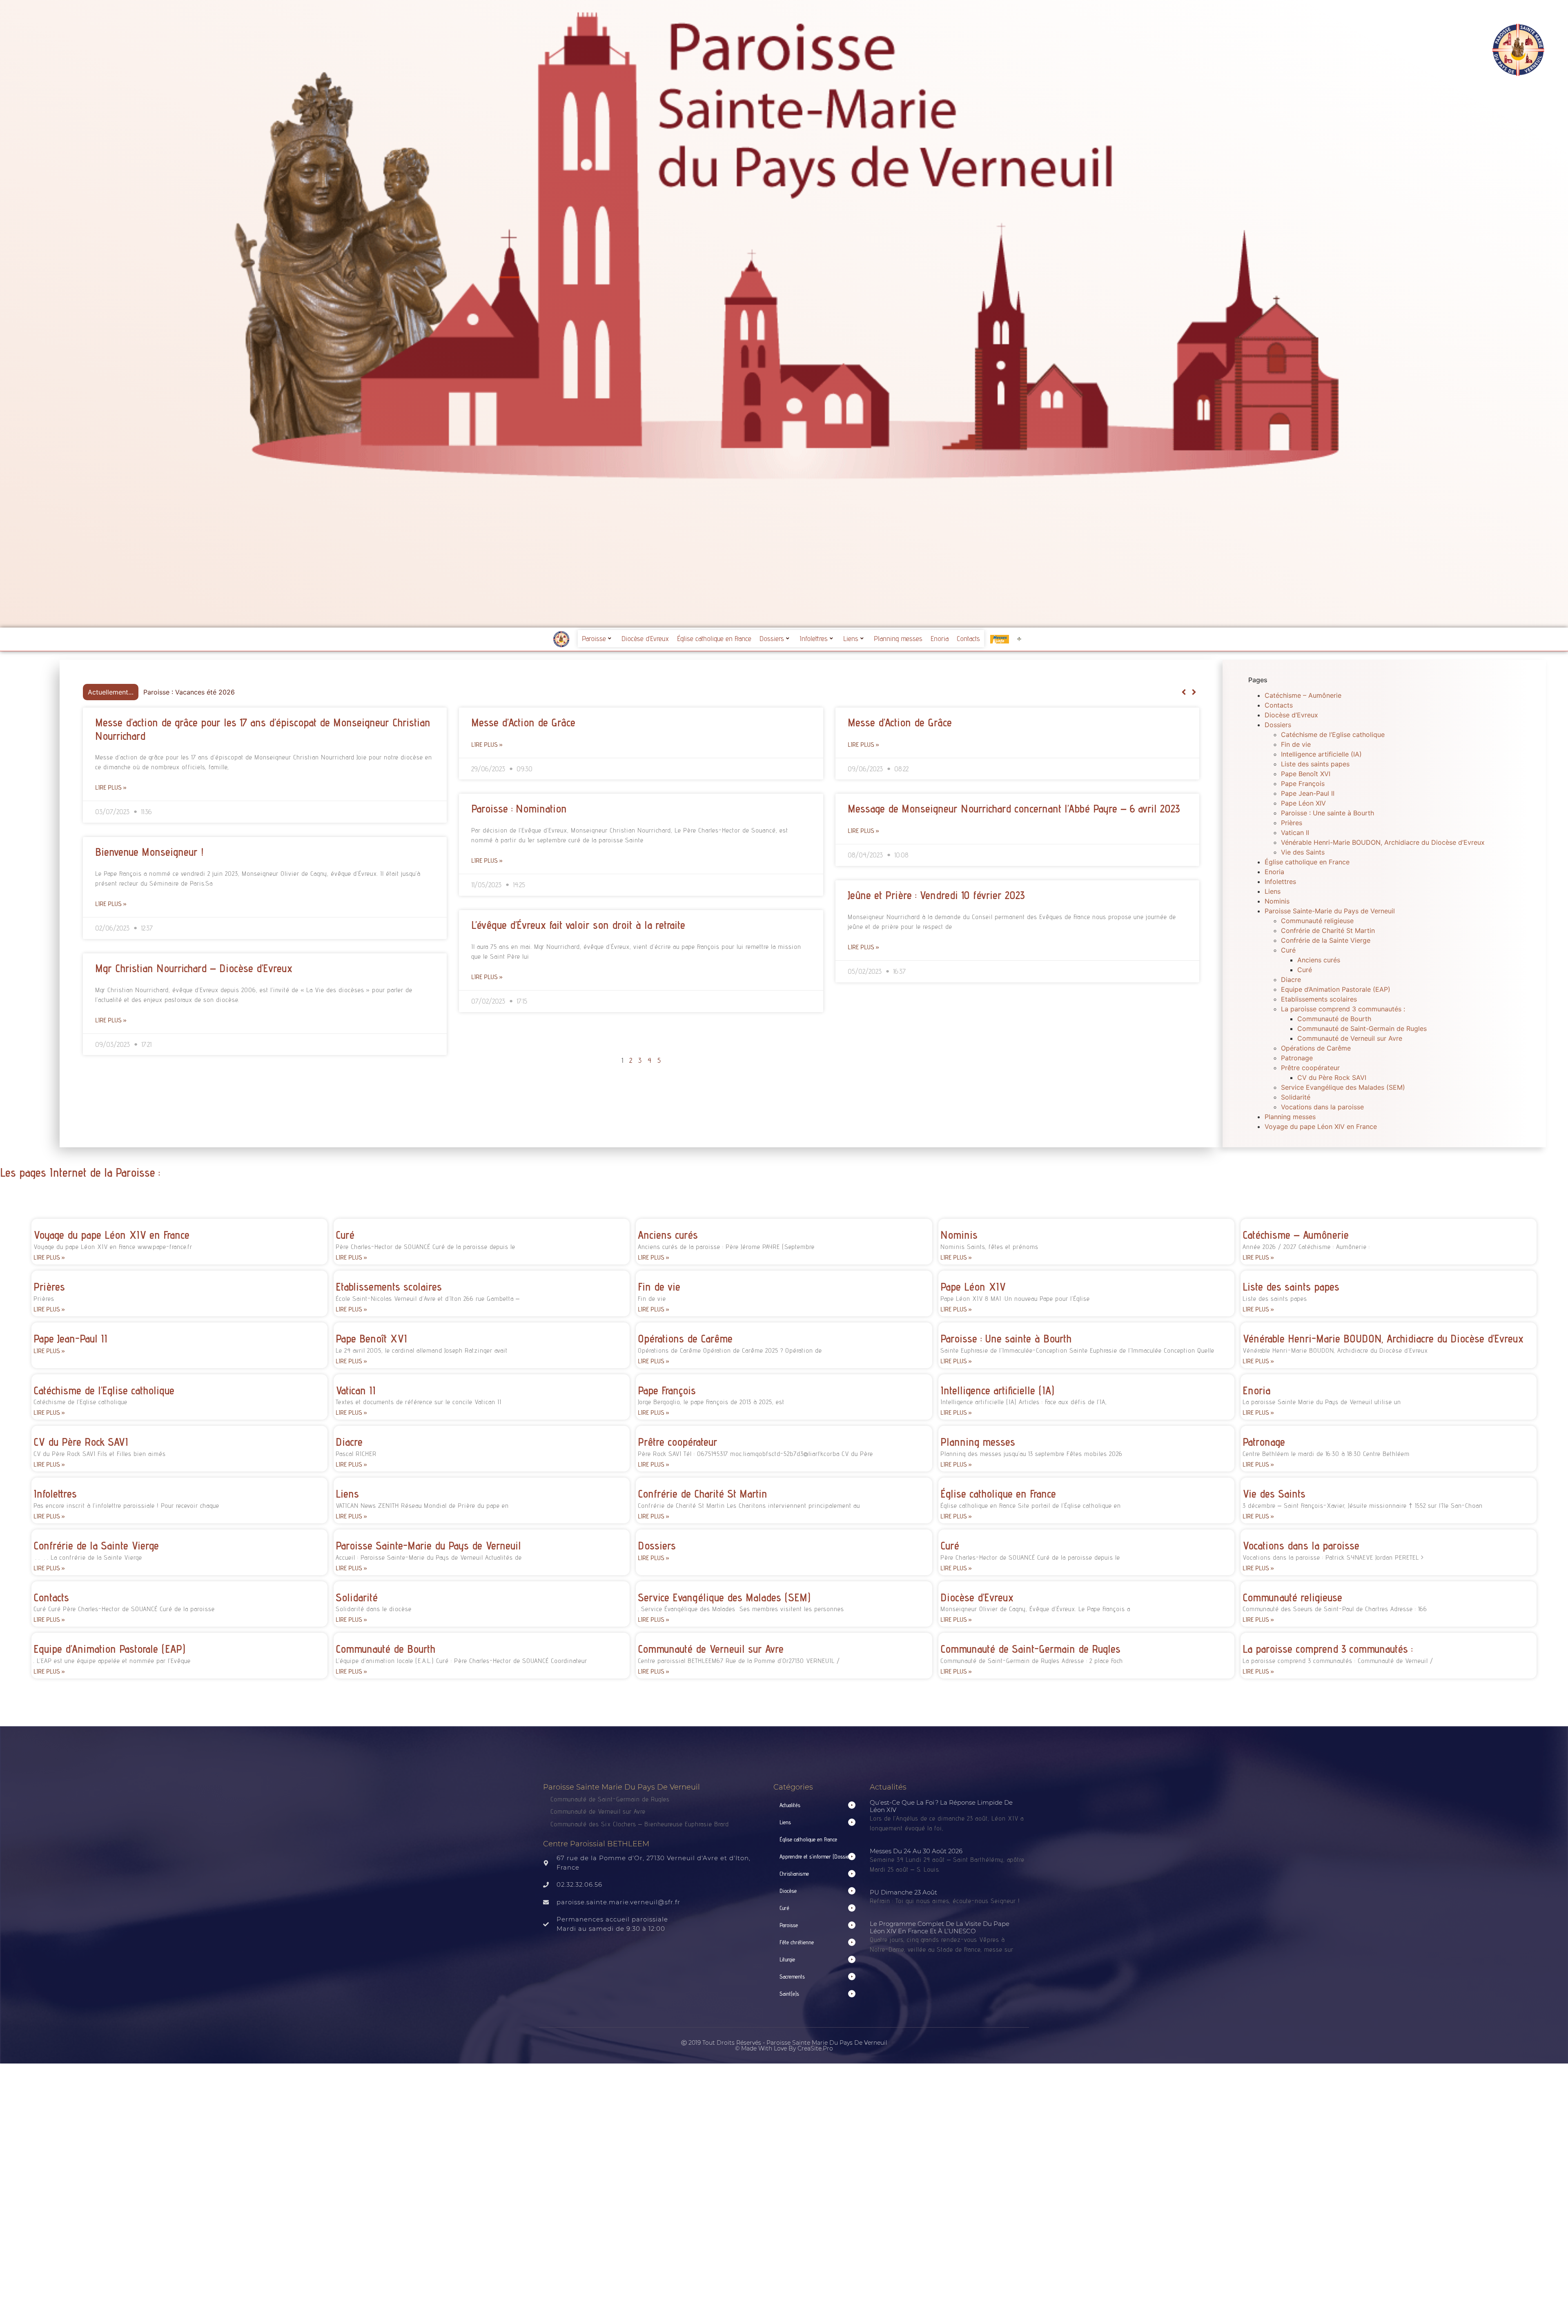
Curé (1288, 950)
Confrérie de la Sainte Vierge (1326, 940)
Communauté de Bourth (1334, 1019)
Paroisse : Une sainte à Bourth (1327, 813)
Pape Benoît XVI (1306, 774)
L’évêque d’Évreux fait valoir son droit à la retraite (578, 925)
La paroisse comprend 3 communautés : (1343, 1009)
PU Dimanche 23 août (903, 1892)
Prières (1292, 823)
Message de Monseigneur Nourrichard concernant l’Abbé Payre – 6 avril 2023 (1014, 808)
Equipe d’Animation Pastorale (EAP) (1336, 989)
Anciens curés (1319, 960)
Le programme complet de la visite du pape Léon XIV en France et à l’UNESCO (940, 1927)
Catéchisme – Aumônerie (1303, 695)
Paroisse (594, 638)
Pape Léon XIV (1303, 803)
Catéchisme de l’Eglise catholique (1333, 735)
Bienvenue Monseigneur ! (149, 852)
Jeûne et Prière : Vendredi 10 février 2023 (936, 895)
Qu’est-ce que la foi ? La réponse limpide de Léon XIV (941, 1806)
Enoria (940, 638)
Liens (851, 638)
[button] (1194, 692)
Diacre (1291, 979)
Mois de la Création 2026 (183, 692)
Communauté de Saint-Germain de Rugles (1362, 1028)
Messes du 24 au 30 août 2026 (916, 1851)
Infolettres (814, 638)
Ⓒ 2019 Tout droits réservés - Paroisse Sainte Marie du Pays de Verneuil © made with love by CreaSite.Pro (784, 2046)
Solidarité (1296, 1097)
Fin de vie (1296, 744)
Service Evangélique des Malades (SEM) (1343, 1087)
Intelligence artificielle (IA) (1321, 754)
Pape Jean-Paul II (1308, 793)
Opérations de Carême (1316, 1048)
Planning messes (898, 638)
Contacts (968, 638)
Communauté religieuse (1317, 921)
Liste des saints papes (1315, 764)
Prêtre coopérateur (1310, 1068)
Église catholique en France (714, 638)
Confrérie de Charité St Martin (1328, 930)
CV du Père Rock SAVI (1332, 1077)
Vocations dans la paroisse (1322, 1107)
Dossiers (772, 638)
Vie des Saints (1303, 852)
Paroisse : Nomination (519, 808)
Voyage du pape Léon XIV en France (1321, 1126)
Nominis (1277, 901)
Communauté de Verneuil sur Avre (1350, 1038)
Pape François (1303, 784)
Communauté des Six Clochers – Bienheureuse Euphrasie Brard (641, 1824)
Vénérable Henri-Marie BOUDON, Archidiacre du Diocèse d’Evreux (1383, 842)
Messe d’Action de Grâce (523, 722)
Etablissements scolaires (1319, 999)
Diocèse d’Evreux (645, 638)
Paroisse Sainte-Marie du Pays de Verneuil (1330, 911)
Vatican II (1295, 833)
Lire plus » (111, 787)
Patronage (1297, 1058)
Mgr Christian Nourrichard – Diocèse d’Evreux (194, 968)
